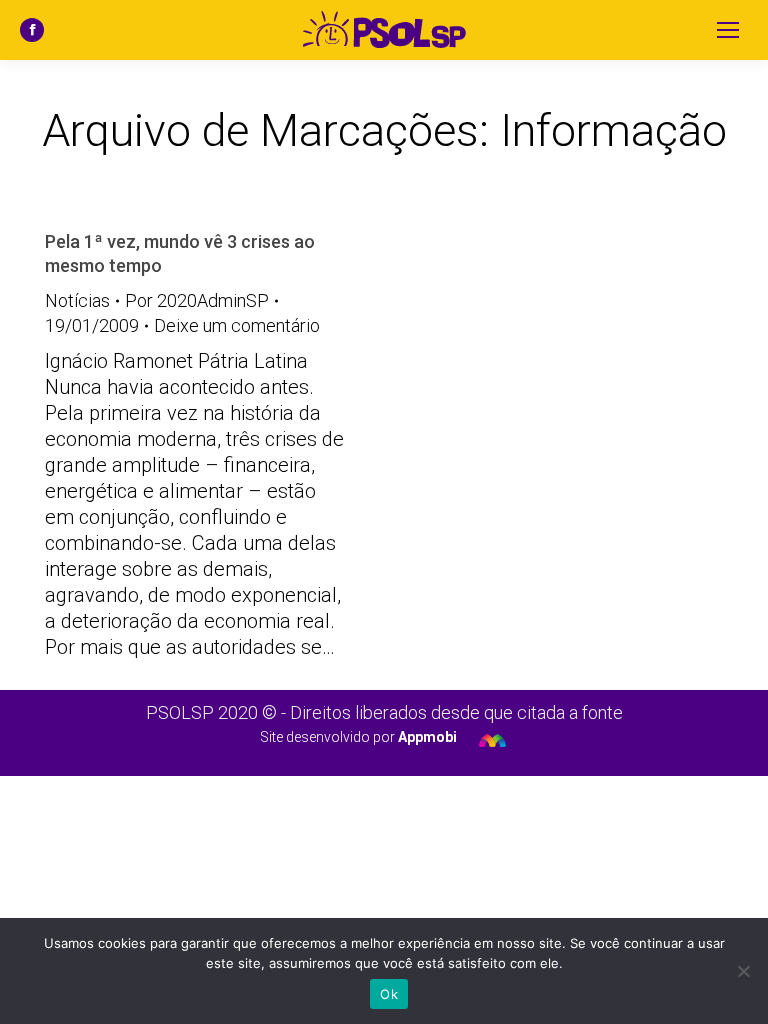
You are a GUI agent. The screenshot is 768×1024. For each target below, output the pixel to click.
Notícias (77, 300)
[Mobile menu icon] (728, 30)
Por (197, 300)
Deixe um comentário (237, 325)
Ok (389, 994)
